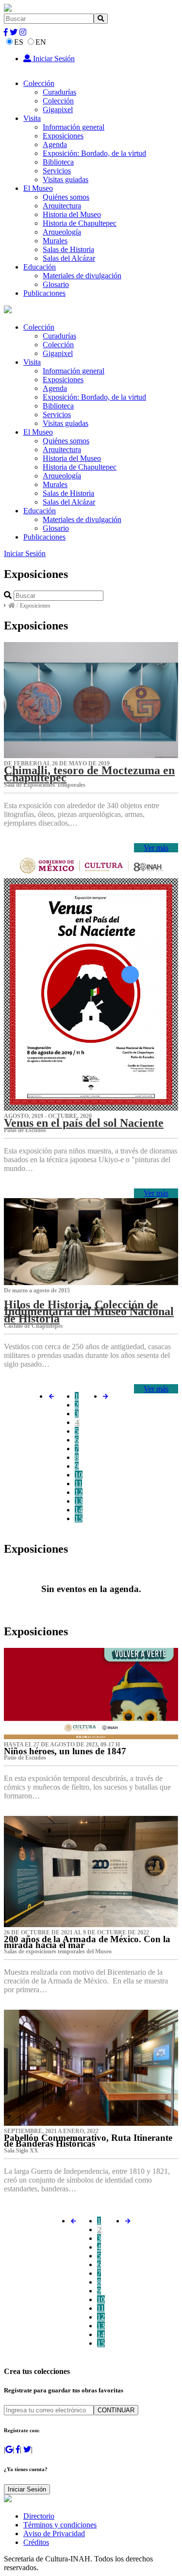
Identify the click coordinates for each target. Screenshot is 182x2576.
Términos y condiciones (60, 2525)
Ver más (156, 848)
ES (19, 42)
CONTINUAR (116, 2410)
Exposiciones (63, 136)
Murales (55, 241)
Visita (32, 118)
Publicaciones (44, 293)
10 (79, 1475)
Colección (39, 83)
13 (79, 1501)
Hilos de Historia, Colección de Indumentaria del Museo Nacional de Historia (89, 1311)
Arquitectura (62, 206)
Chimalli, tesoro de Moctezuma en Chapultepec (89, 774)
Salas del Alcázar (69, 258)
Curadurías (59, 92)
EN (41, 42)
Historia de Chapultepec (80, 223)
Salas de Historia (68, 249)
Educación (40, 267)
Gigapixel (58, 110)
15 (79, 1518)
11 (78, 1483)
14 (79, 1510)
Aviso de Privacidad (54, 2534)
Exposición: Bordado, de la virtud (94, 153)
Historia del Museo (72, 214)
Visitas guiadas (66, 179)
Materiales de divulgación (82, 276)
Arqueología (62, 232)
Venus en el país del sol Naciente (84, 1123)
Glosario (56, 284)
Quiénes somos (66, 197)
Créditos (36, 2542)
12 (79, 1492)
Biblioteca (58, 162)
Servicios (57, 171)
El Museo (38, 188)
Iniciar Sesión (53, 59)
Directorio (39, 2516)
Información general (74, 127)
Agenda (55, 144)
